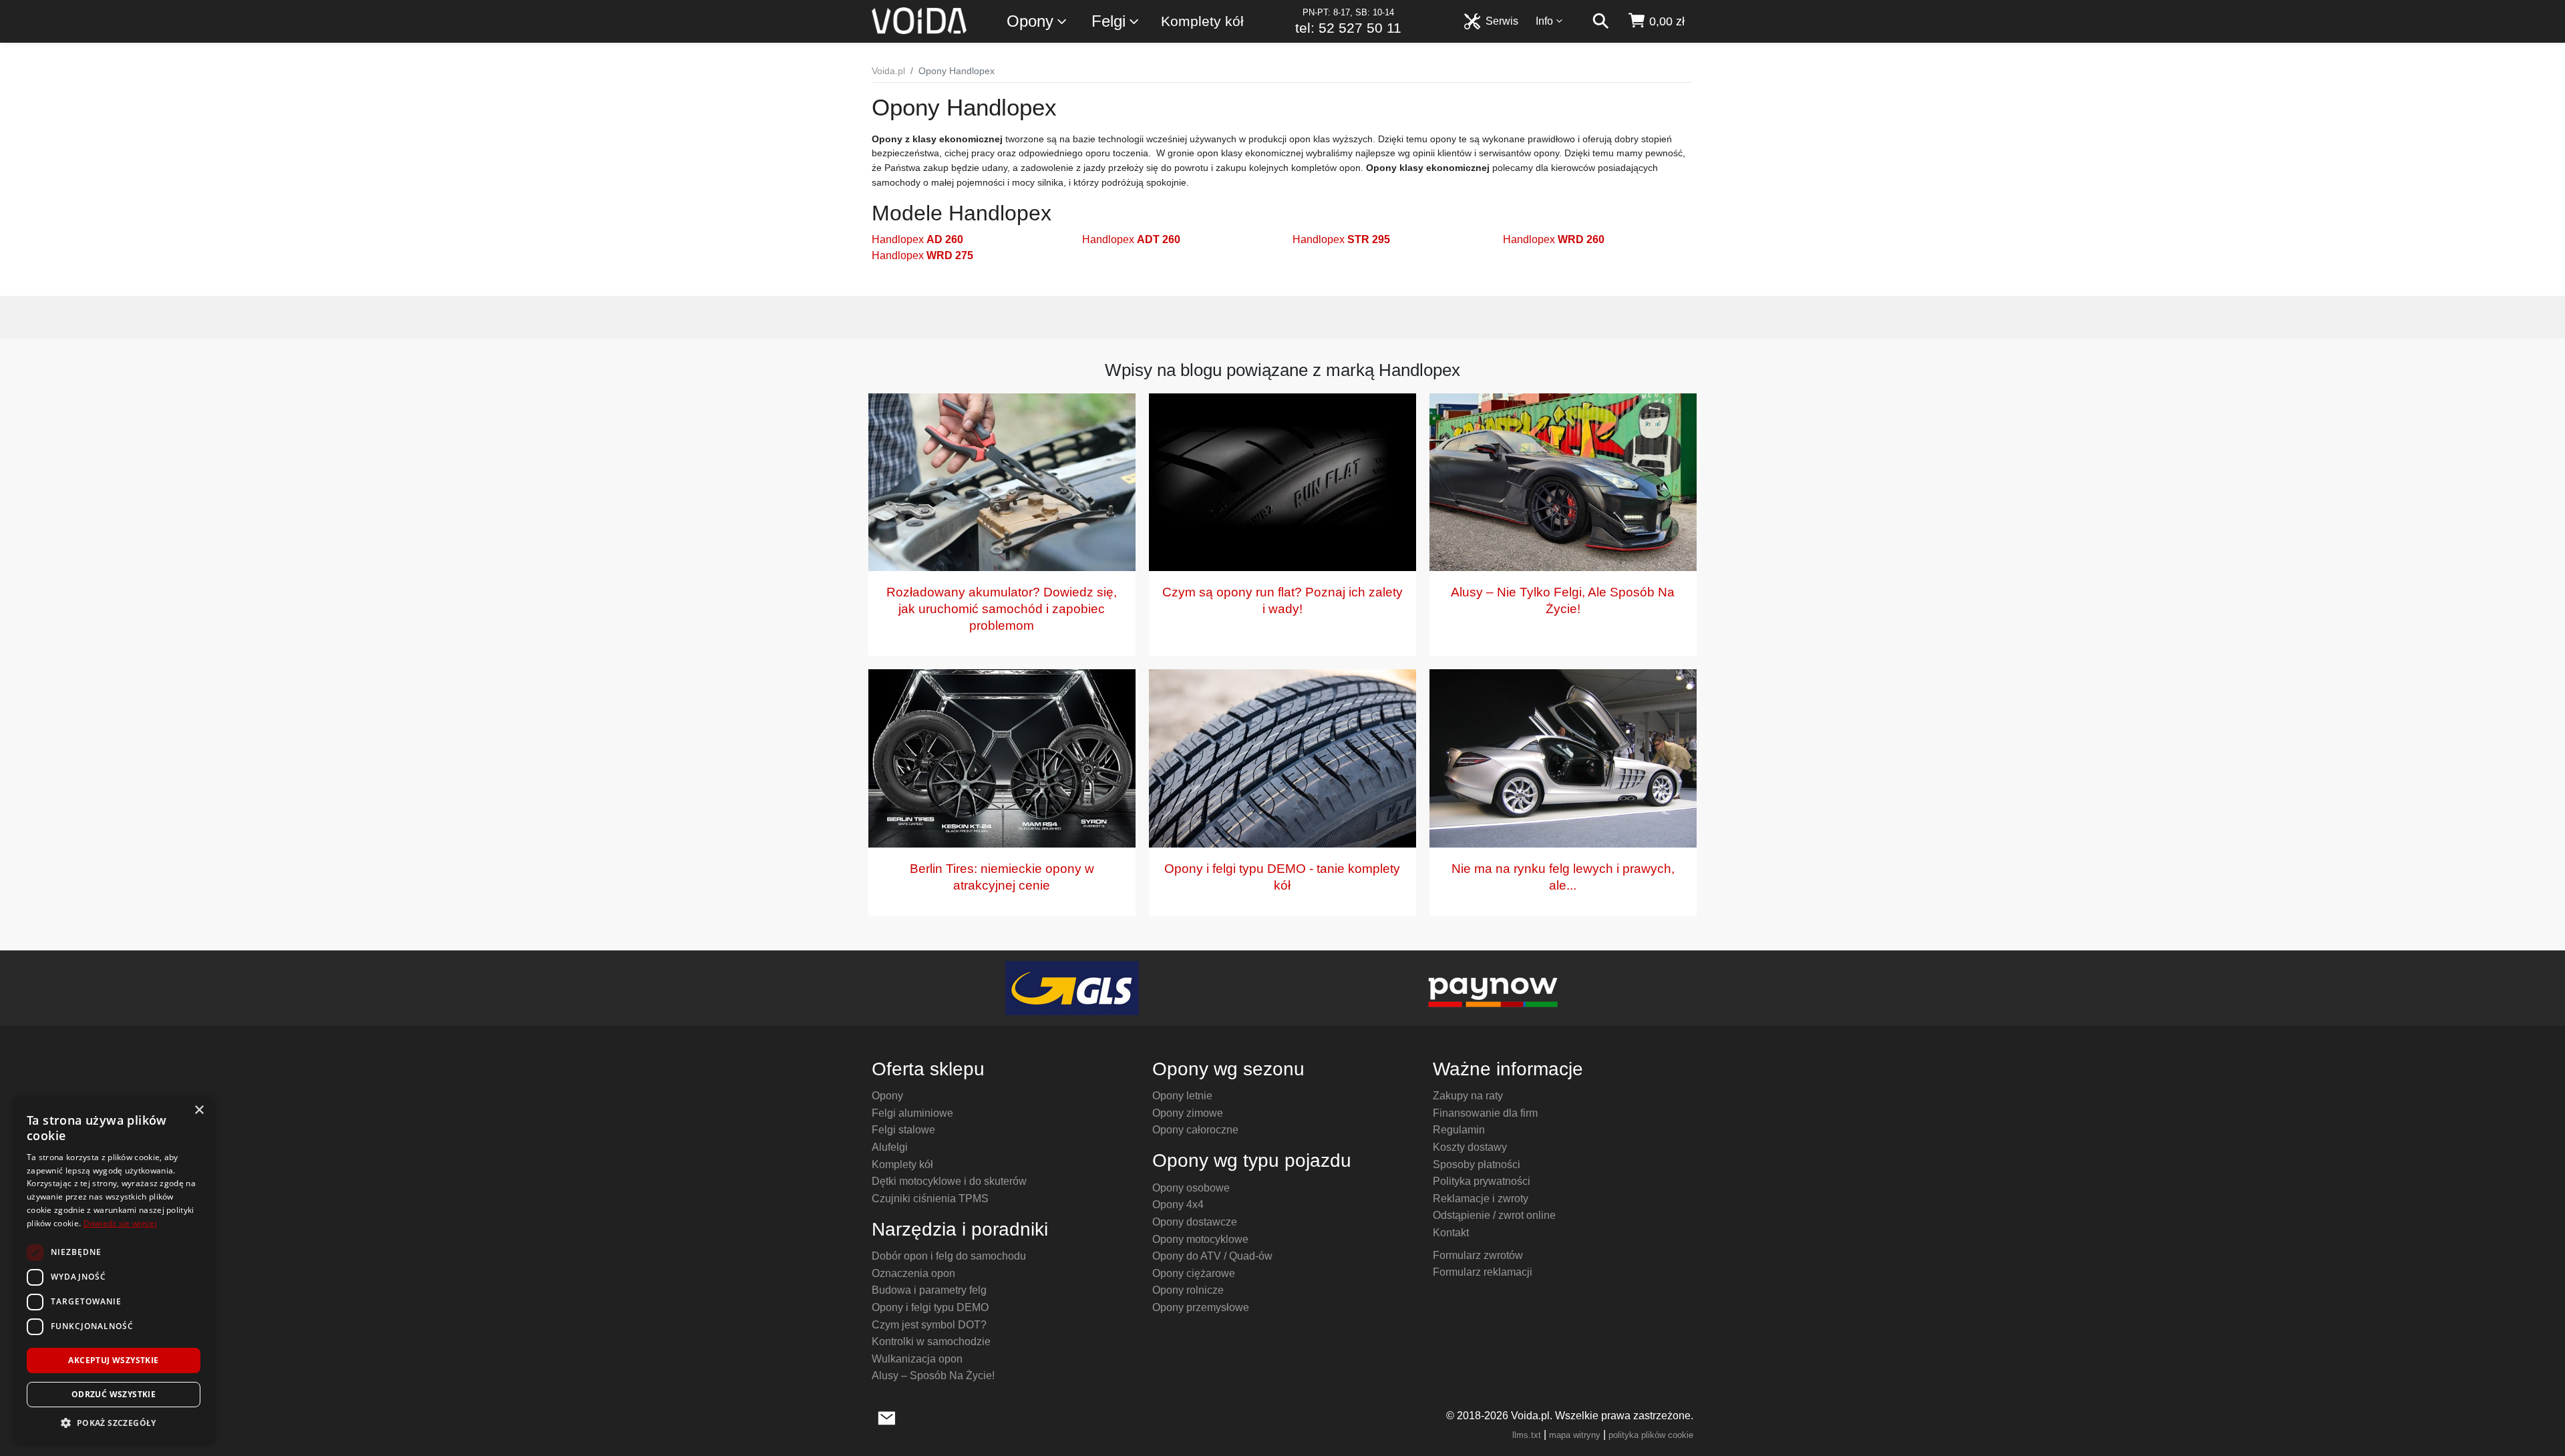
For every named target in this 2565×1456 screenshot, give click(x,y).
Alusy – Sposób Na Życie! (933, 1376)
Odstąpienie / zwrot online (1494, 1215)
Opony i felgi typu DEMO (930, 1307)
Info (1544, 21)
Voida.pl (888, 71)
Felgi (1108, 21)
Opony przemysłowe (1201, 1307)
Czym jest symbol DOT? (929, 1325)
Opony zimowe (1188, 1113)
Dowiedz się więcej (120, 1223)
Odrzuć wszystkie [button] (114, 1394)
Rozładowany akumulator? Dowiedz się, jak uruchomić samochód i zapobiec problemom (1002, 609)
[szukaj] (1600, 21)
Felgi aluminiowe (912, 1113)
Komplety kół (1202, 21)
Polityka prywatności (1482, 1181)
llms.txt (1527, 1435)
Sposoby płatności (1477, 1164)
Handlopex (917, 239)
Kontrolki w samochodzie (931, 1341)
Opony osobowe (1191, 1188)
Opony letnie (1182, 1096)
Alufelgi (890, 1147)
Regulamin (1459, 1130)
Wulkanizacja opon (917, 1359)
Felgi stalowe (903, 1130)
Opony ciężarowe (1194, 1273)
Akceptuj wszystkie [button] (113, 1360)
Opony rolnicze (1188, 1290)
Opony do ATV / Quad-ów (1212, 1256)
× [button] (199, 1110)
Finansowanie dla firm (1485, 1113)
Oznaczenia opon (913, 1273)
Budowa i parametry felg (929, 1290)
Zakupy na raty (1468, 1096)
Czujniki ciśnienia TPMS (930, 1199)
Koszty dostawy (1470, 1147)
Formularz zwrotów (1478, 1255)
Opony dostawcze (1195, 1222)
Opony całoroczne (1195, 1130)
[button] (114, 1423)
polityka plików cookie (1651, 1435)
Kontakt (1451, 1233)
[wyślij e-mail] (887, 1417)
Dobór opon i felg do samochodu (949, 1256)
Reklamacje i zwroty (1481, 1199)
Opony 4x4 (1178, 1205)
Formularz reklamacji (1483, 1272)
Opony (1030, 21)
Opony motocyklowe (1200, 1239)
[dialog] (114, 1269)
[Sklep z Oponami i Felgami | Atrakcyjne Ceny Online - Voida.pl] (923, 21)
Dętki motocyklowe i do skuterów (949, 1181)
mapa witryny (1575, 1435)
